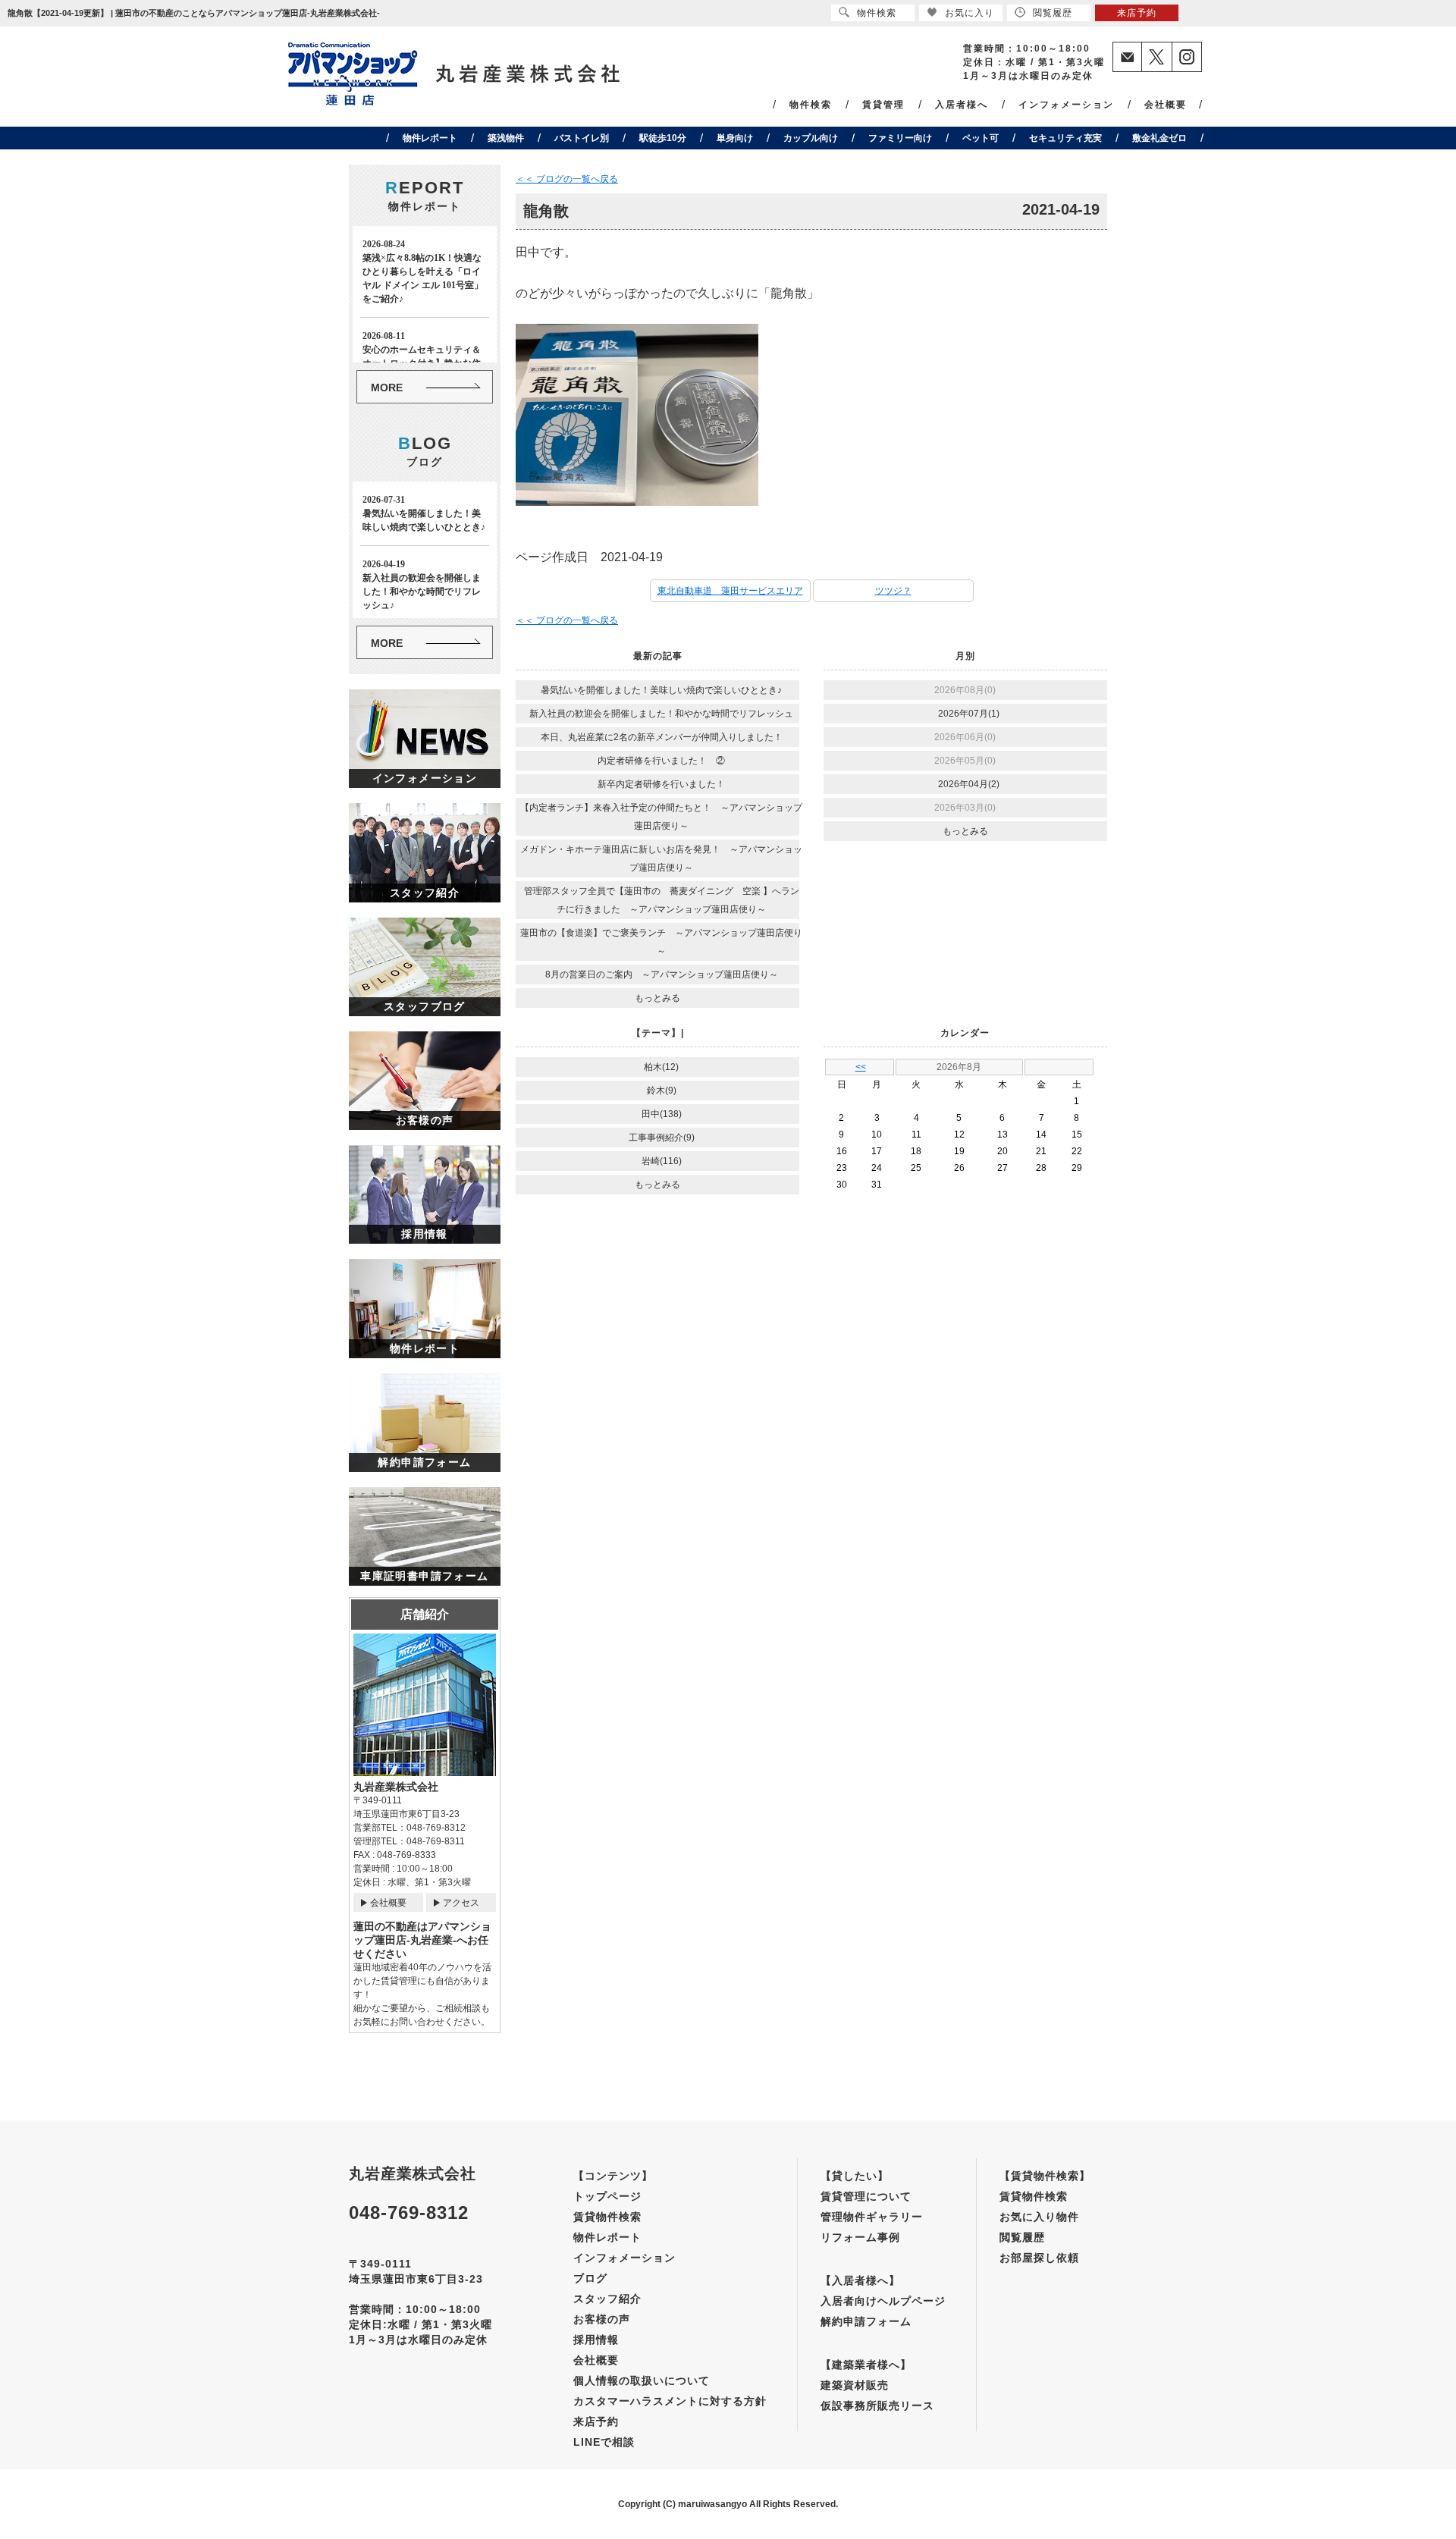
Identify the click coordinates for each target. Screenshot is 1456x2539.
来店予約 (596, 2421)
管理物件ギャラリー (872, 2217)
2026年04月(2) (969, 784)
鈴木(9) (662, 1091)
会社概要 (1166, 105)
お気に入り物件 (1039, 2217)
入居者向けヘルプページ (883, 2301)
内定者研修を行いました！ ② (661, 761)
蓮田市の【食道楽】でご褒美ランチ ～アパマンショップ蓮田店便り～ (661, 942)
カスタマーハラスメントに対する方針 (670, 2401)
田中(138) (662, 1114)
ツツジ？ (893, 591)
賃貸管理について (866, 2196)
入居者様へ (962, 105)
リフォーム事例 (860, 2237)
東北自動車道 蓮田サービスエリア (730, 591)
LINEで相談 (604, 2442)
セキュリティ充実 (1065, 138)
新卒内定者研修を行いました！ (661, 784)
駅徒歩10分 (663, 138)
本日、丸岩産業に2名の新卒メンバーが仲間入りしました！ (662, 737)
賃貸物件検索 (607, 2217)
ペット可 (981, 138)
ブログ (590, 2278)
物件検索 (811, 105)
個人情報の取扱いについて (642, 2381)
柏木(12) (661, 1067)
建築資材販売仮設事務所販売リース (877, 2395)
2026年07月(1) (969, 714)
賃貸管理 (883, 105)
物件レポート (430, 138)
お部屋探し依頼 (1039, 2258)
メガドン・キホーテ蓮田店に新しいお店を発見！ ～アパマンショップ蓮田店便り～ (661, 858)
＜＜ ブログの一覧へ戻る (567, 179)
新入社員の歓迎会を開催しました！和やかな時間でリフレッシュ (661, 714)
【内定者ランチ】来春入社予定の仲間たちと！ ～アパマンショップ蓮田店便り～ (661, 817)
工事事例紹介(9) (662, 1138)
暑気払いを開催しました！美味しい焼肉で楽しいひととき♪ (661, 690)
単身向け (735, 138)
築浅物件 (506, 138)
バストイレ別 (582, 138)
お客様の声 (602, 2319)
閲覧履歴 (1022, 2237)
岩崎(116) (662, 1161)
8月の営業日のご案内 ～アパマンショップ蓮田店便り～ (662, 974)
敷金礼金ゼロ (1159, 138)
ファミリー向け (900, 138)
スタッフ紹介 (607, 2299)
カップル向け (811, 138)
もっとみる (657, 998)
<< (861, 1067)
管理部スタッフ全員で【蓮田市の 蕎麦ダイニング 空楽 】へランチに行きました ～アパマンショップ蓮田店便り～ (662, 900)
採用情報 (596, 2340)
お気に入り (970, 13)
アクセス (461, 1903)
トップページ (607, 2196)
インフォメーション (1066, 105)
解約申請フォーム (866, 2321)
